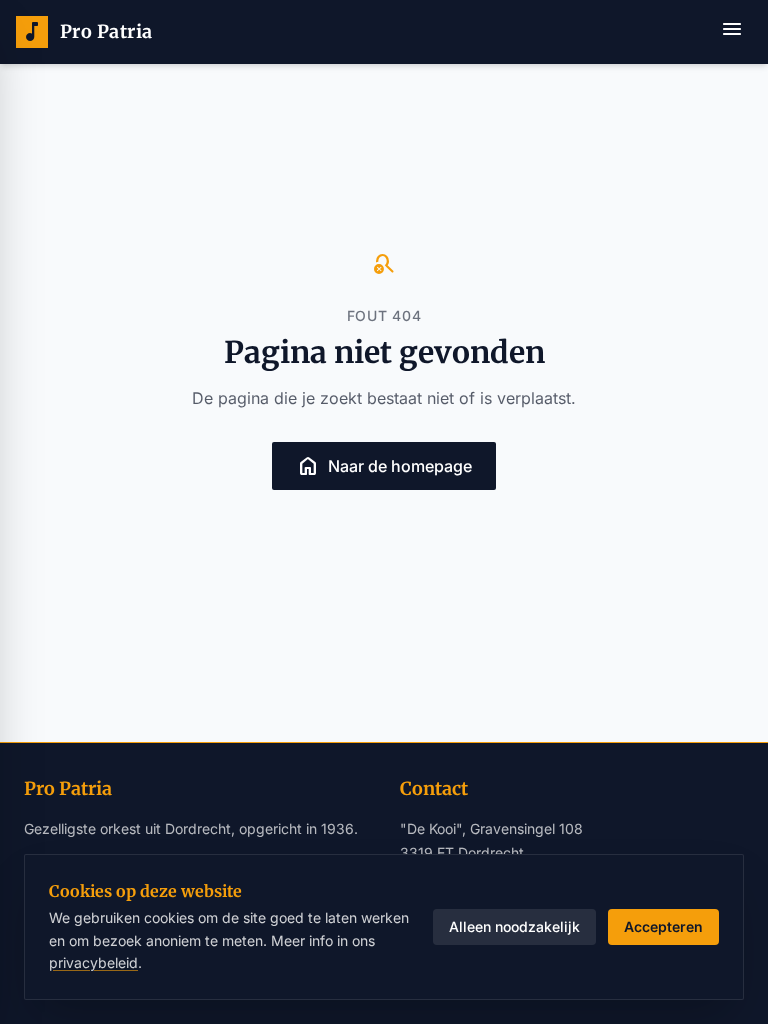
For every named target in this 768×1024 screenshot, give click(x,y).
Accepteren (663, 926)
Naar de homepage (384, 466)
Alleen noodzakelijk (514, 926)
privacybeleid (93, 962)
